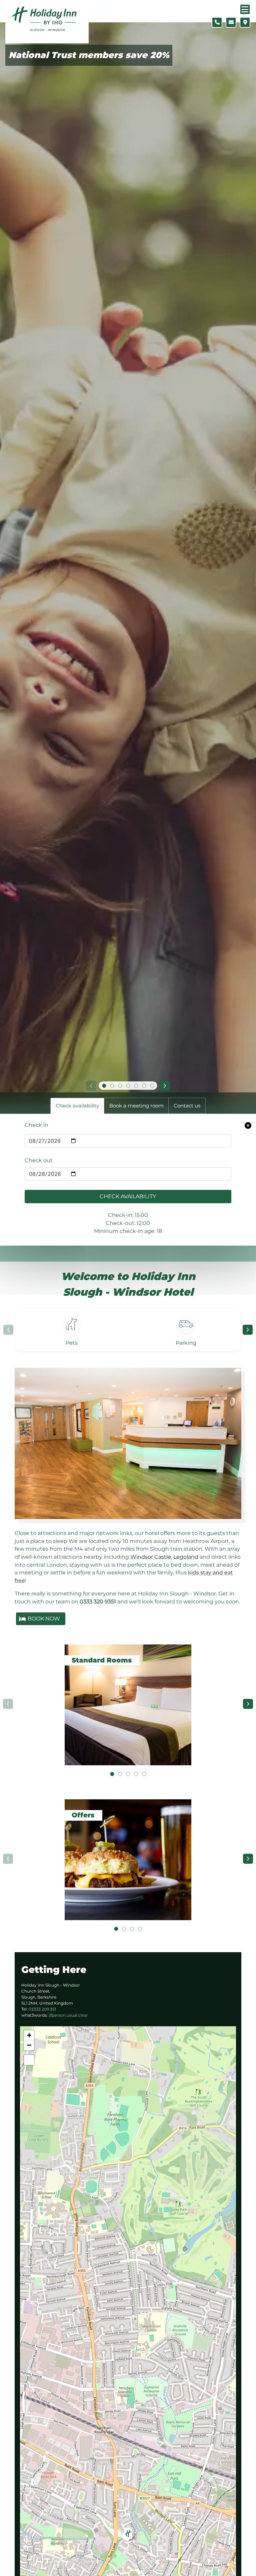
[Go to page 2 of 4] (124, 1929)
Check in (36, 1125)
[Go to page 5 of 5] (144, 1774)
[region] (128, 1330)
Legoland (186, 1557)
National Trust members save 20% (89, 55)
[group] (128, 1704)
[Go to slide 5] (136, 1086)
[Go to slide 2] (112, 1086)
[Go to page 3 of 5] (128, 1774)
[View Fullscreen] (29, 2060)
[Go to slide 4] (128, 1086)
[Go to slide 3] (120, 1086)
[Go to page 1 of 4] (116, 1929)
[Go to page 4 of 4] (140, 1929)
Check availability (128, 1196)
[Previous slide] (91, 1086)
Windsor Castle (151, 1557)
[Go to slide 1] (104, 1086)
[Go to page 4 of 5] (136, 1774)
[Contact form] (231, 22)
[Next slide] (165, 1086)
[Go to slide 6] (144, 1086)
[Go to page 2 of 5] (120, 1774)
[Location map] (245, 22)
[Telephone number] (217, 22)
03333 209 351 (42, 2009)
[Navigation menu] (245, 9)
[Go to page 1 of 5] (112, 1774)
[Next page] (248, 1330)
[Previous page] (8, 1330)
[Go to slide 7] (152, 1086)
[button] (128, 2535)
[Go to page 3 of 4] (132, 1929)
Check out (39, 1160)
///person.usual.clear (68, 2015)
